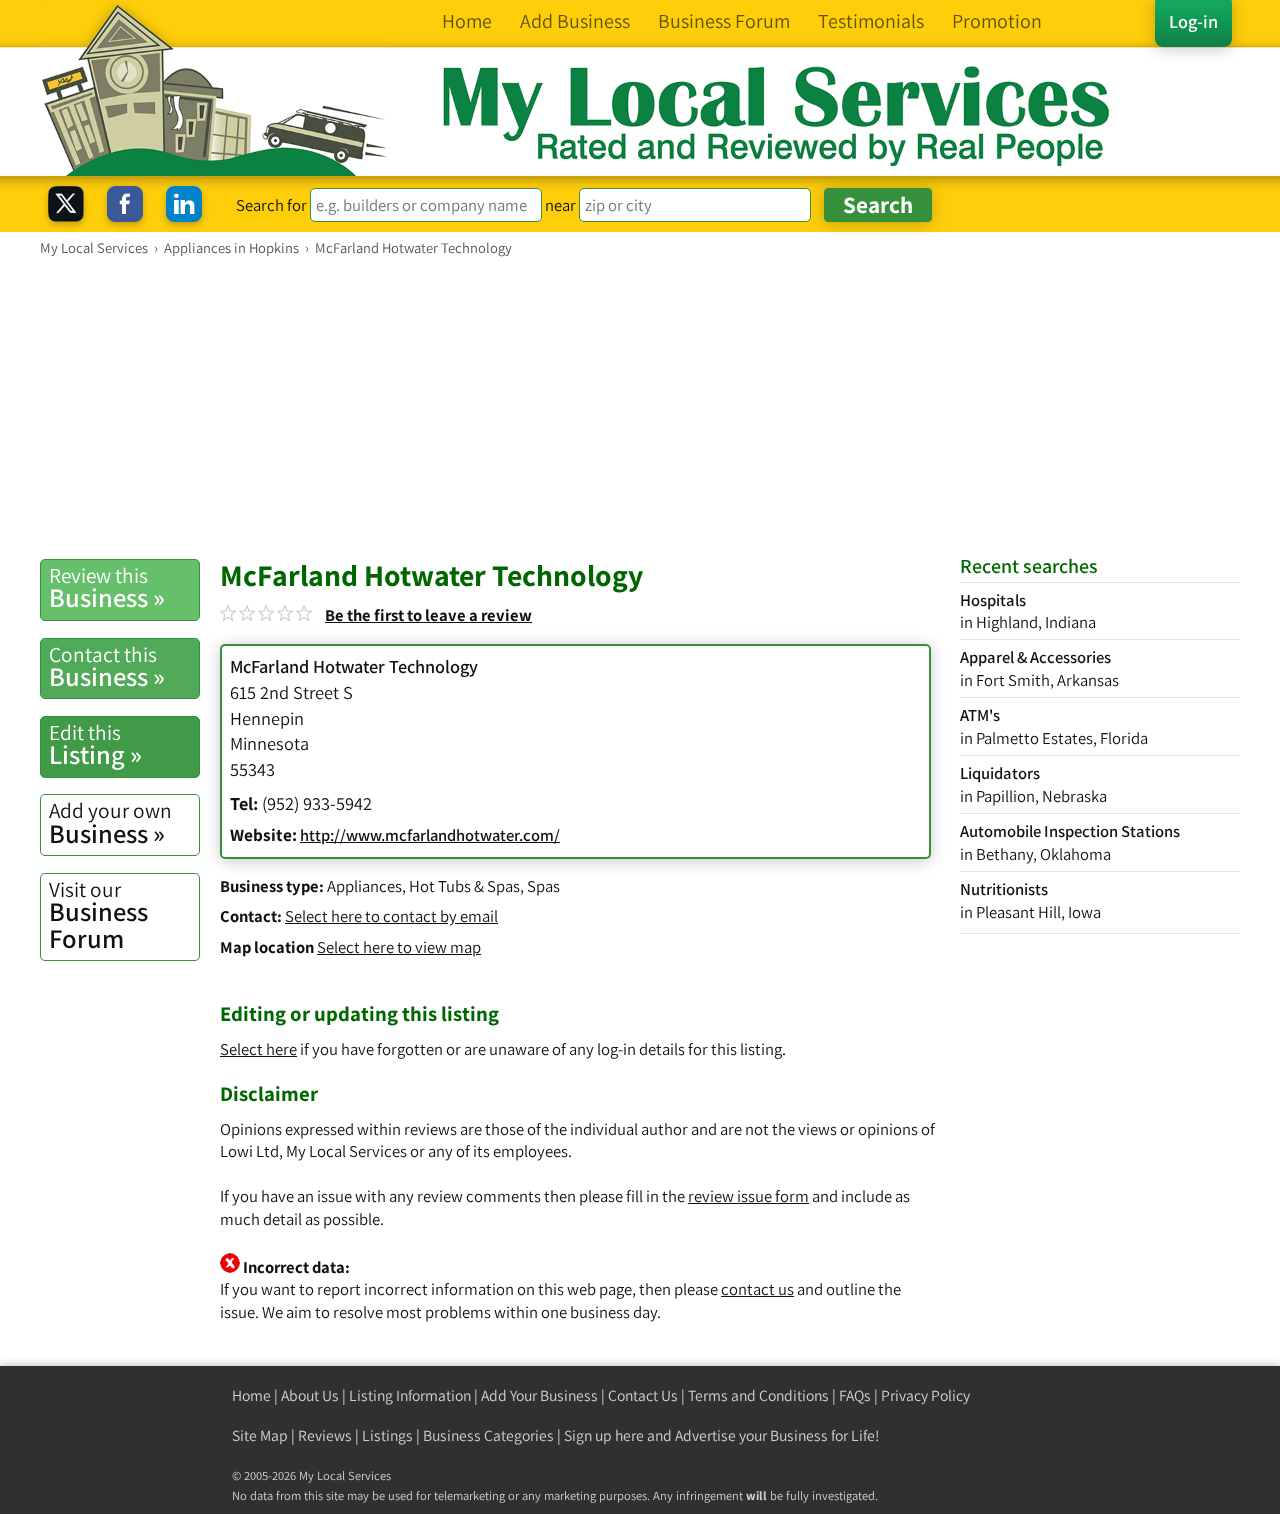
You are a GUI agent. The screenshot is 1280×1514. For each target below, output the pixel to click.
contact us (757, 1289)
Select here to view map (399, 947)
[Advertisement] (640, 407)
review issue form (748, 1196)
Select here (258, 1049)
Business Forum (98, 915)
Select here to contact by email (391, 916)
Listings (387, 1435)
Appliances (364, 886)
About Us (310, 1395)
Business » (107, 588)
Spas (543, 886)
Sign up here (604, 1435)
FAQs (855, 1395)
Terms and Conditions (758, 1395)
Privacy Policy (925, 1395)
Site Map (260, 1435)
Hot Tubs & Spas (464, 886)
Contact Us (643, 1395)
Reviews (325, 1435)
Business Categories (488, 1435)
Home (251, 1395)
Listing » (95, 745)
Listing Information (410, 1395)
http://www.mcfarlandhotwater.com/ (430, 835)
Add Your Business (539, 1395)
